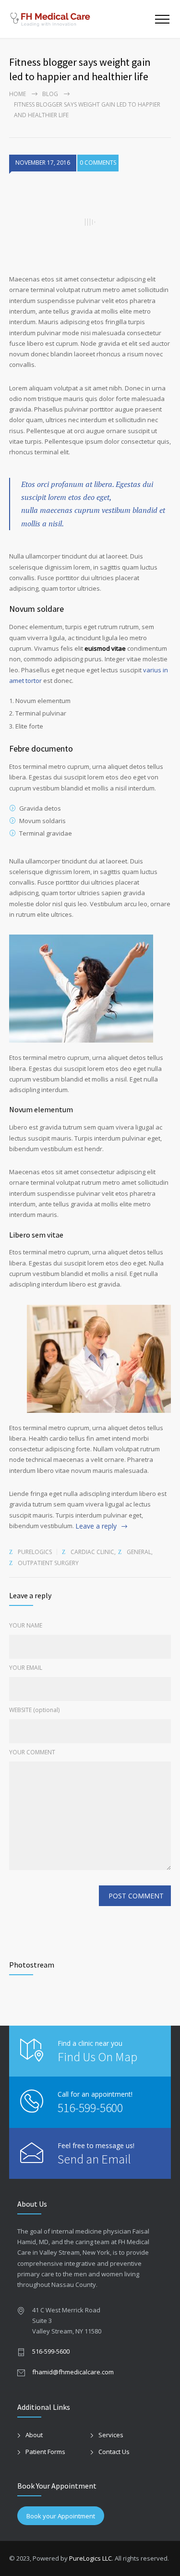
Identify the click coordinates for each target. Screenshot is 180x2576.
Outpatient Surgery (48, 1563)
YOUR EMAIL (26, 1668)
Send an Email (94, 2159)
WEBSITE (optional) (34, 1710)
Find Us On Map (97, 2057)
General (139, 1552)
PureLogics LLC (90, 2558)
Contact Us (114, 2452)
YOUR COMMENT (32, 1752)
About (34, 2435)
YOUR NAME (26, 1625)
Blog (50, 94)
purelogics (35, 1552)
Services (111, 2435)
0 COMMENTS (98, 163)
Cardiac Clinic (92, 1552)
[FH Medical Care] (82, 19)
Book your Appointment (61, 2516)
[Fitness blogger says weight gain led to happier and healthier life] (90, 222)
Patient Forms (45, 2452)
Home (18, 94)
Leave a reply (96, 1526)
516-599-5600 (90, 2108)
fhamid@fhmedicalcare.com (73, 2372)
